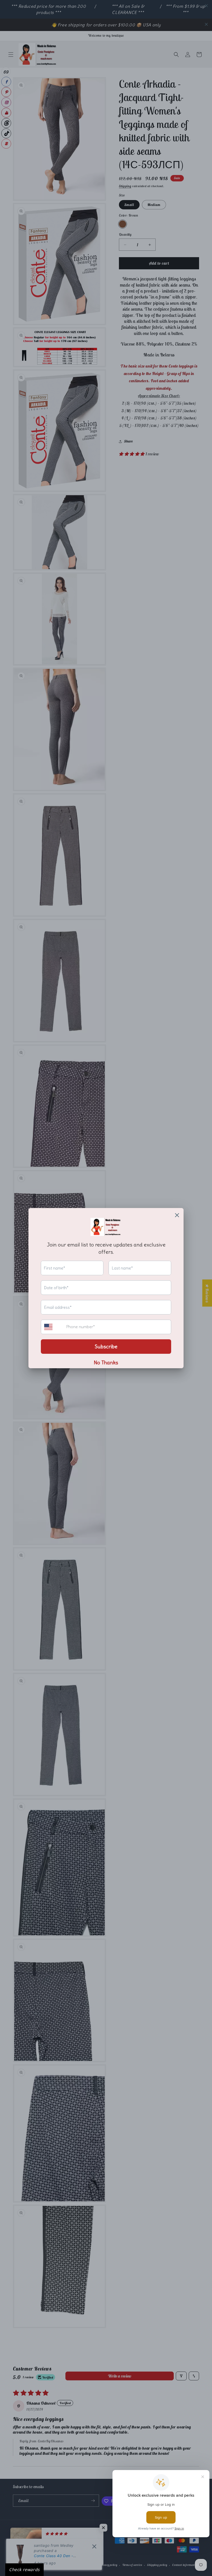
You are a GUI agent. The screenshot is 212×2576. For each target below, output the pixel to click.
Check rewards (24, 2570)
